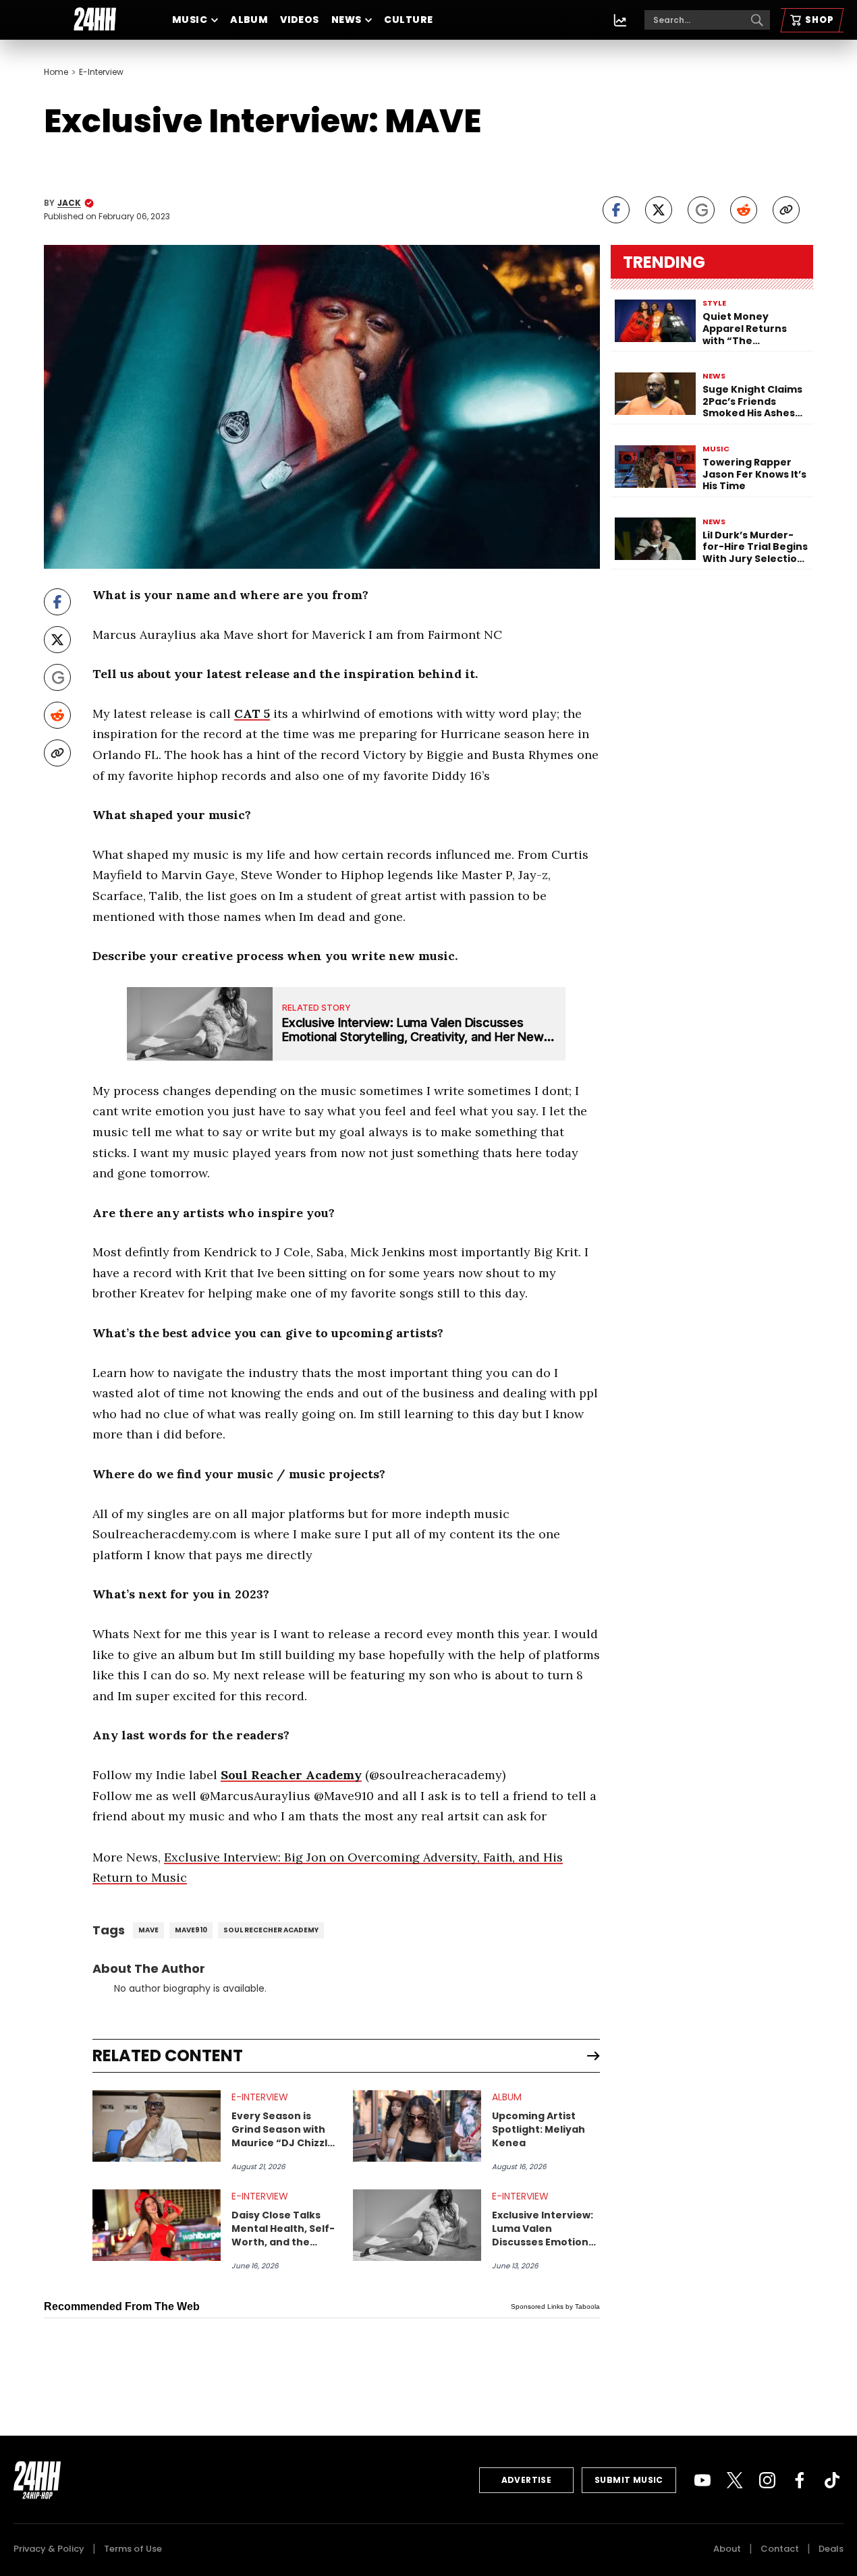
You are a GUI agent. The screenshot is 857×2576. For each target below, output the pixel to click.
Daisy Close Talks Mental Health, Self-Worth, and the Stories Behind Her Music (283, 2229)
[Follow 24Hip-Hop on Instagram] (767, 2480)
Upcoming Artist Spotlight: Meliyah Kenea (538, 2129)
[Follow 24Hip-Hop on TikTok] (832, 2480)
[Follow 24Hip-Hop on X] (735, 2480)
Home (56, 72)
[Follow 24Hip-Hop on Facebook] (800, 2480)
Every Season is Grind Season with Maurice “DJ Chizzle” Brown (285, 2129)
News (347, 20)
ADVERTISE (527, 2480)
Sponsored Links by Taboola (555, 2306)
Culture (408, 20)
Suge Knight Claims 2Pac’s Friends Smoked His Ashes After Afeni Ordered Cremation (754, 402)
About (727, 2549)
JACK (69, 203)
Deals (831, 2549)
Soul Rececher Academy (271, 1930)
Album (249, 20)
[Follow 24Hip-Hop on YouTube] (702, 2480)
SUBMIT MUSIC (629, 2480)
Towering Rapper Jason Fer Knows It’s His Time (754, 475)
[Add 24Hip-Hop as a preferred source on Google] (701, 210)
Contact (780, 2549)
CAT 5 (252, 713)
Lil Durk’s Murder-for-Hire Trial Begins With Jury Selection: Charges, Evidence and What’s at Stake (755, 547)
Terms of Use (133, 2549)
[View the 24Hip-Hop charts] (620, 20)
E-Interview (101, 72)
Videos (300, 20)
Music (190, 20)
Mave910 (191, 1930)
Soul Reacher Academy (291, 1775)
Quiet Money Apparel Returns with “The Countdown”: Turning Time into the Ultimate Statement (749, 329)
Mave (148, 1930)
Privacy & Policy (49, 2549)
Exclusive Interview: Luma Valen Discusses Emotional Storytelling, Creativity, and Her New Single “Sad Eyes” (545, 2229)
